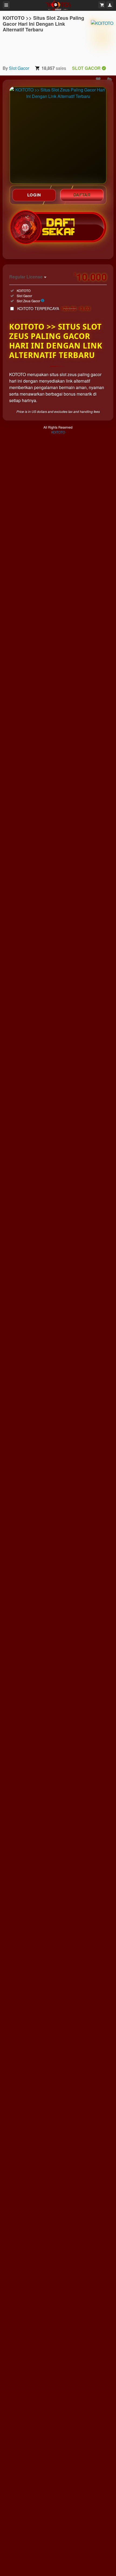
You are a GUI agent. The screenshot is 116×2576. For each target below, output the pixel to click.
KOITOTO (58, 432)
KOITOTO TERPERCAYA (54, 308)
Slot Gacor (19, 68)
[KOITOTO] (102, 38)
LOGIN (34, 195)
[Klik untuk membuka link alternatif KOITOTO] (58, 135)
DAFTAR (82, 195)
